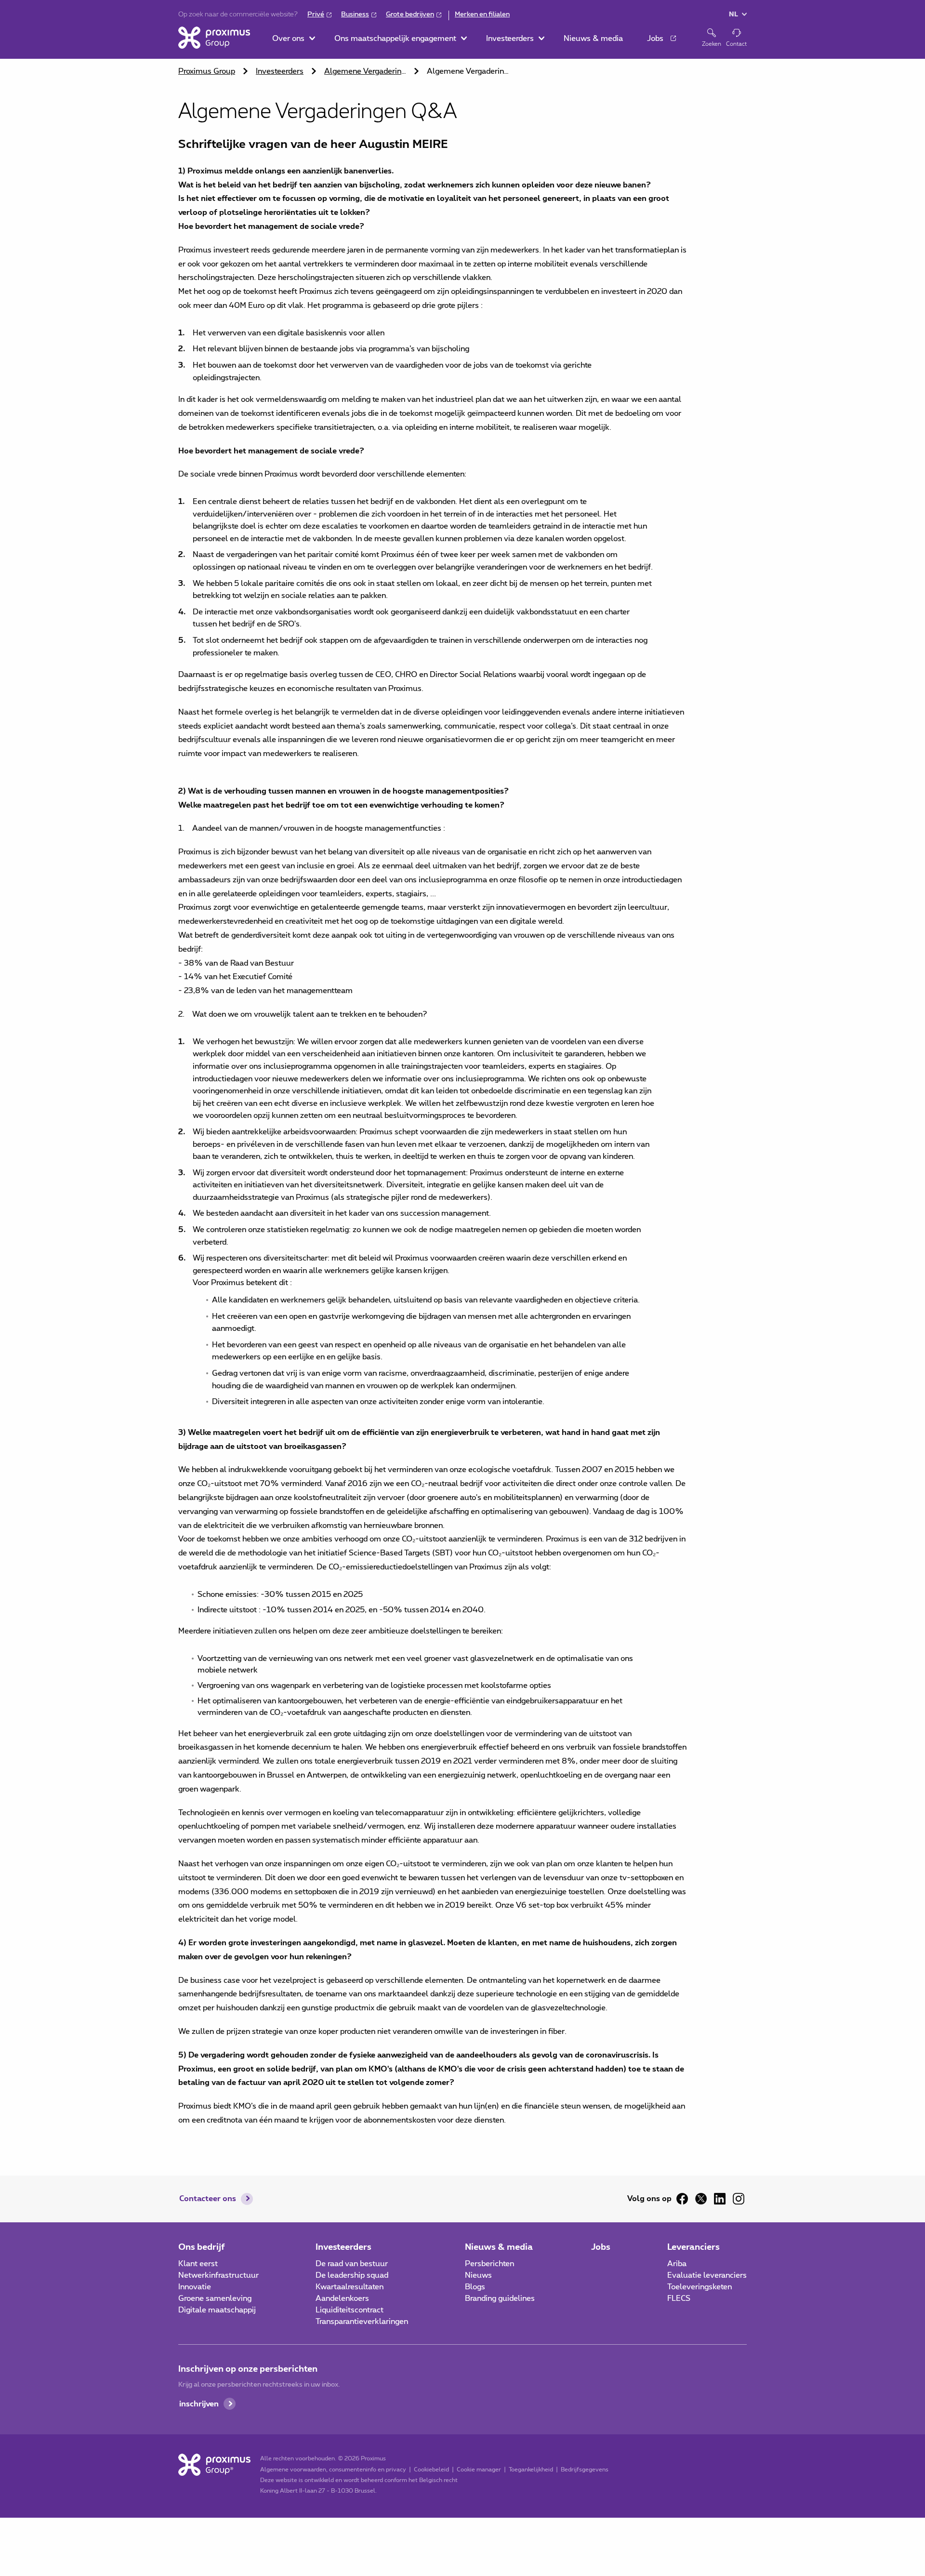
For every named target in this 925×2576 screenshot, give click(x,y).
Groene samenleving (215, 2298)
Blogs (475, 2287)
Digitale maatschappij (217, 2310)
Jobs (601, 2247)
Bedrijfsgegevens (585, 2470)
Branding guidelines (500, 2298)
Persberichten (489, 2264)
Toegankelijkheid (531, 2470)
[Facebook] (682, 2199)
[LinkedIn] (720, 2199)
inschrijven (199, 2404)
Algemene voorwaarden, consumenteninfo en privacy (333, 2470)
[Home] (214, 38)
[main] (462, 1093)
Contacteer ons (208, 2199)
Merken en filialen (482, 14)
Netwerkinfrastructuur (218, 2275)
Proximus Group (207, 71)
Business (355, 14)
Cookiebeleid (431, 2470)
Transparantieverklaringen (362, 2322)
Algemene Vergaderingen (366, 71)
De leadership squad (352, 2275)
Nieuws (478, 2275)
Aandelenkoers (342, 2298)
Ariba (677, 2264)
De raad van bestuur (352, 2264)
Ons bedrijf (202, 2247)
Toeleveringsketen (700, 2287)
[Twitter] (701, 2199)
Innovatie (195, 2287)
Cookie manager (479, 2470)
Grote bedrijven (410, 14)
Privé (316, 14)
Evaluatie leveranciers (707, 2275)
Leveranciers (694, 2247)
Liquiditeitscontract (350, 2310)
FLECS (679, 2298)
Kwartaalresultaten (350, 2287)
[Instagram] (739, 2199)
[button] (294, 39)
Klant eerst (198, 2264)
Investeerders (280, 71)
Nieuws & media (499, 2247)
